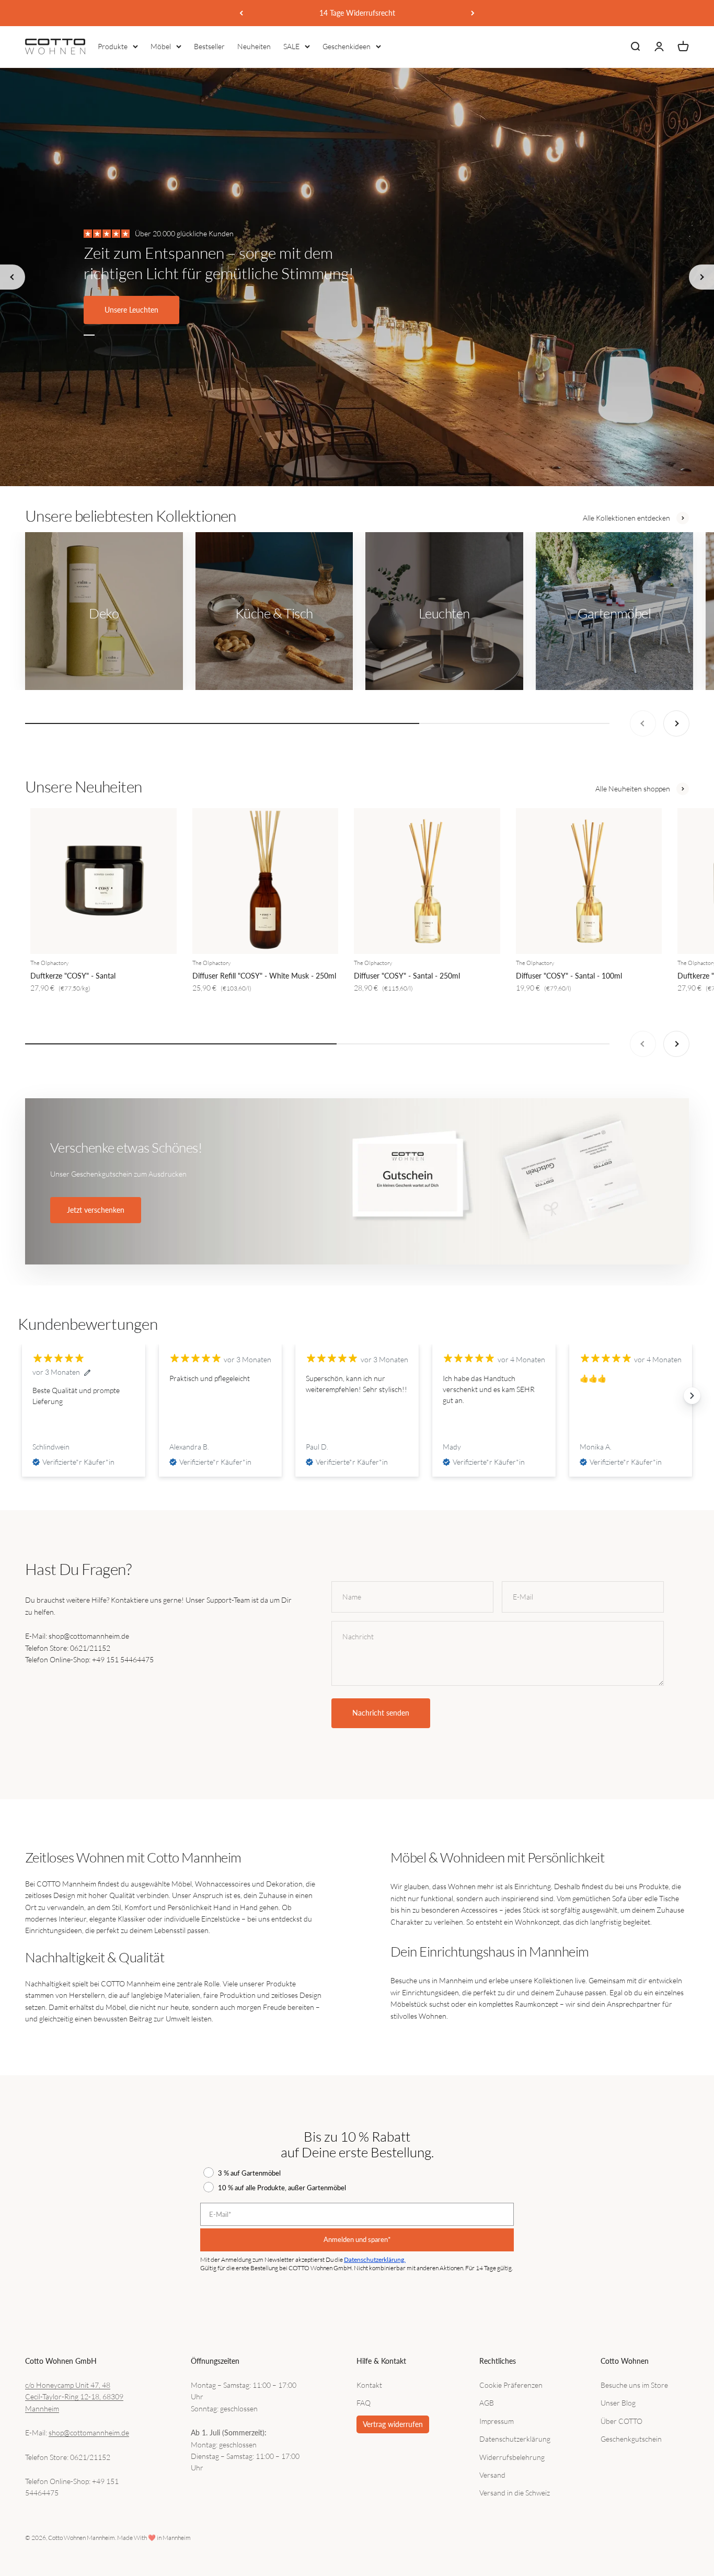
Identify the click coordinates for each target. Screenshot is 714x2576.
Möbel (161, 46)
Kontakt (369, 2385)
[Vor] (473, 13)
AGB (487, 2403)
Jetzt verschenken (96, 1210)
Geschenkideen (347, 46)
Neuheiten (254, 46)
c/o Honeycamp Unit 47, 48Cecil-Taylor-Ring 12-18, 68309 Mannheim (74, 2397)
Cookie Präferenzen (511, 2385)
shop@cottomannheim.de (89, 2433)
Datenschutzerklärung (515, 2439)
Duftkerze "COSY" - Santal (73, 976)
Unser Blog (618, 2403)
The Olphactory (49, 963)
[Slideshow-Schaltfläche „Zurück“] (22, 1396)
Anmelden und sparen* (357, 2239)
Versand (492, 2475)
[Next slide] (701, 277)
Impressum (497, 2421)
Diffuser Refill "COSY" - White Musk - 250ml (264, 976)
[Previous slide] (13, 277)
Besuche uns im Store (634, 2385)
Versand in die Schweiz (515, 2493)
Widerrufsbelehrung (512, 2457)
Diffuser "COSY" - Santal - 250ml (407, 976)
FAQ (364, 2403)
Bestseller (209, 46)
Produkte (113, 46)
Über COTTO (621, 2421)
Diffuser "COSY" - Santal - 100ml (569, 976)
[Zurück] (241, 13)
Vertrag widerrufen (393, 2424)
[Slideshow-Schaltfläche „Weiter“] (692, 1396)
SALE (291, 46)
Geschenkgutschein (631, 2439)
